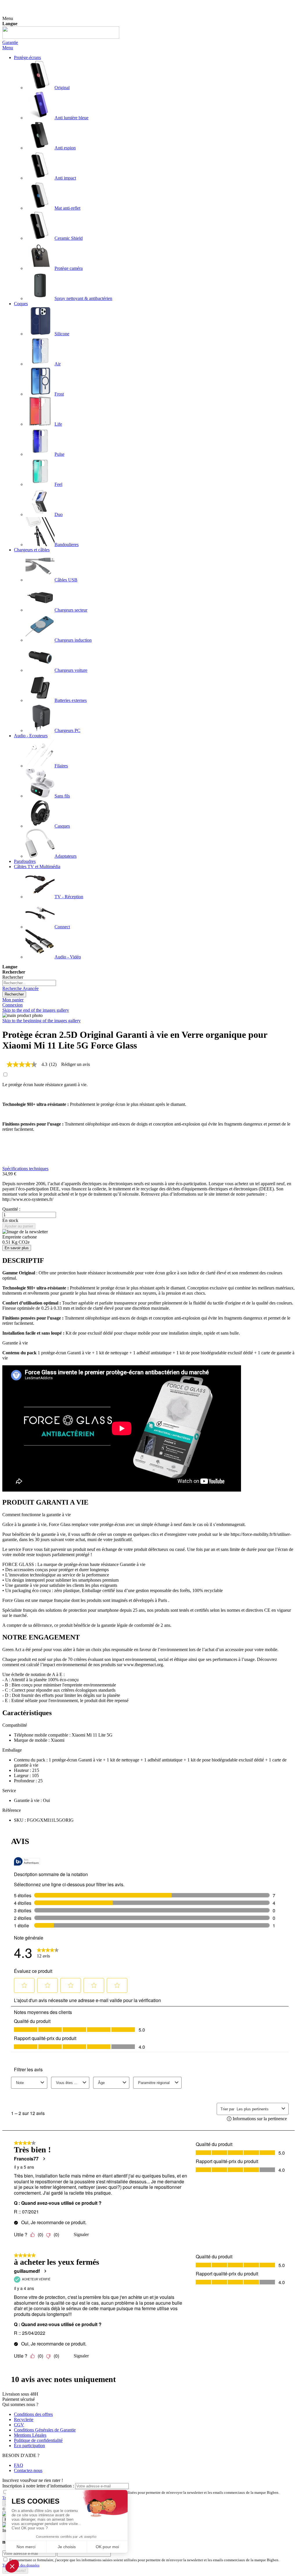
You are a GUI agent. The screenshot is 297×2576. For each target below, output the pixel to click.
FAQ (19, 2465)
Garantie (10, 42)
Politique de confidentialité (38, 2440)
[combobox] (29, 983)
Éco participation (29, 2446)
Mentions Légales (30, 2435)
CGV (19, 2425)
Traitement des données (21, 2565)
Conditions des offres (33, 2414)
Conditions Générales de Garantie (45, 2430)
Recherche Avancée (20, 988)
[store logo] (61, 37)
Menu (8, 48)
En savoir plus (17, 1248)
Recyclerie (24, 2419)
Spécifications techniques (25, 1169)
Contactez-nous (28, 2470)
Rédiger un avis (76, 1064)
